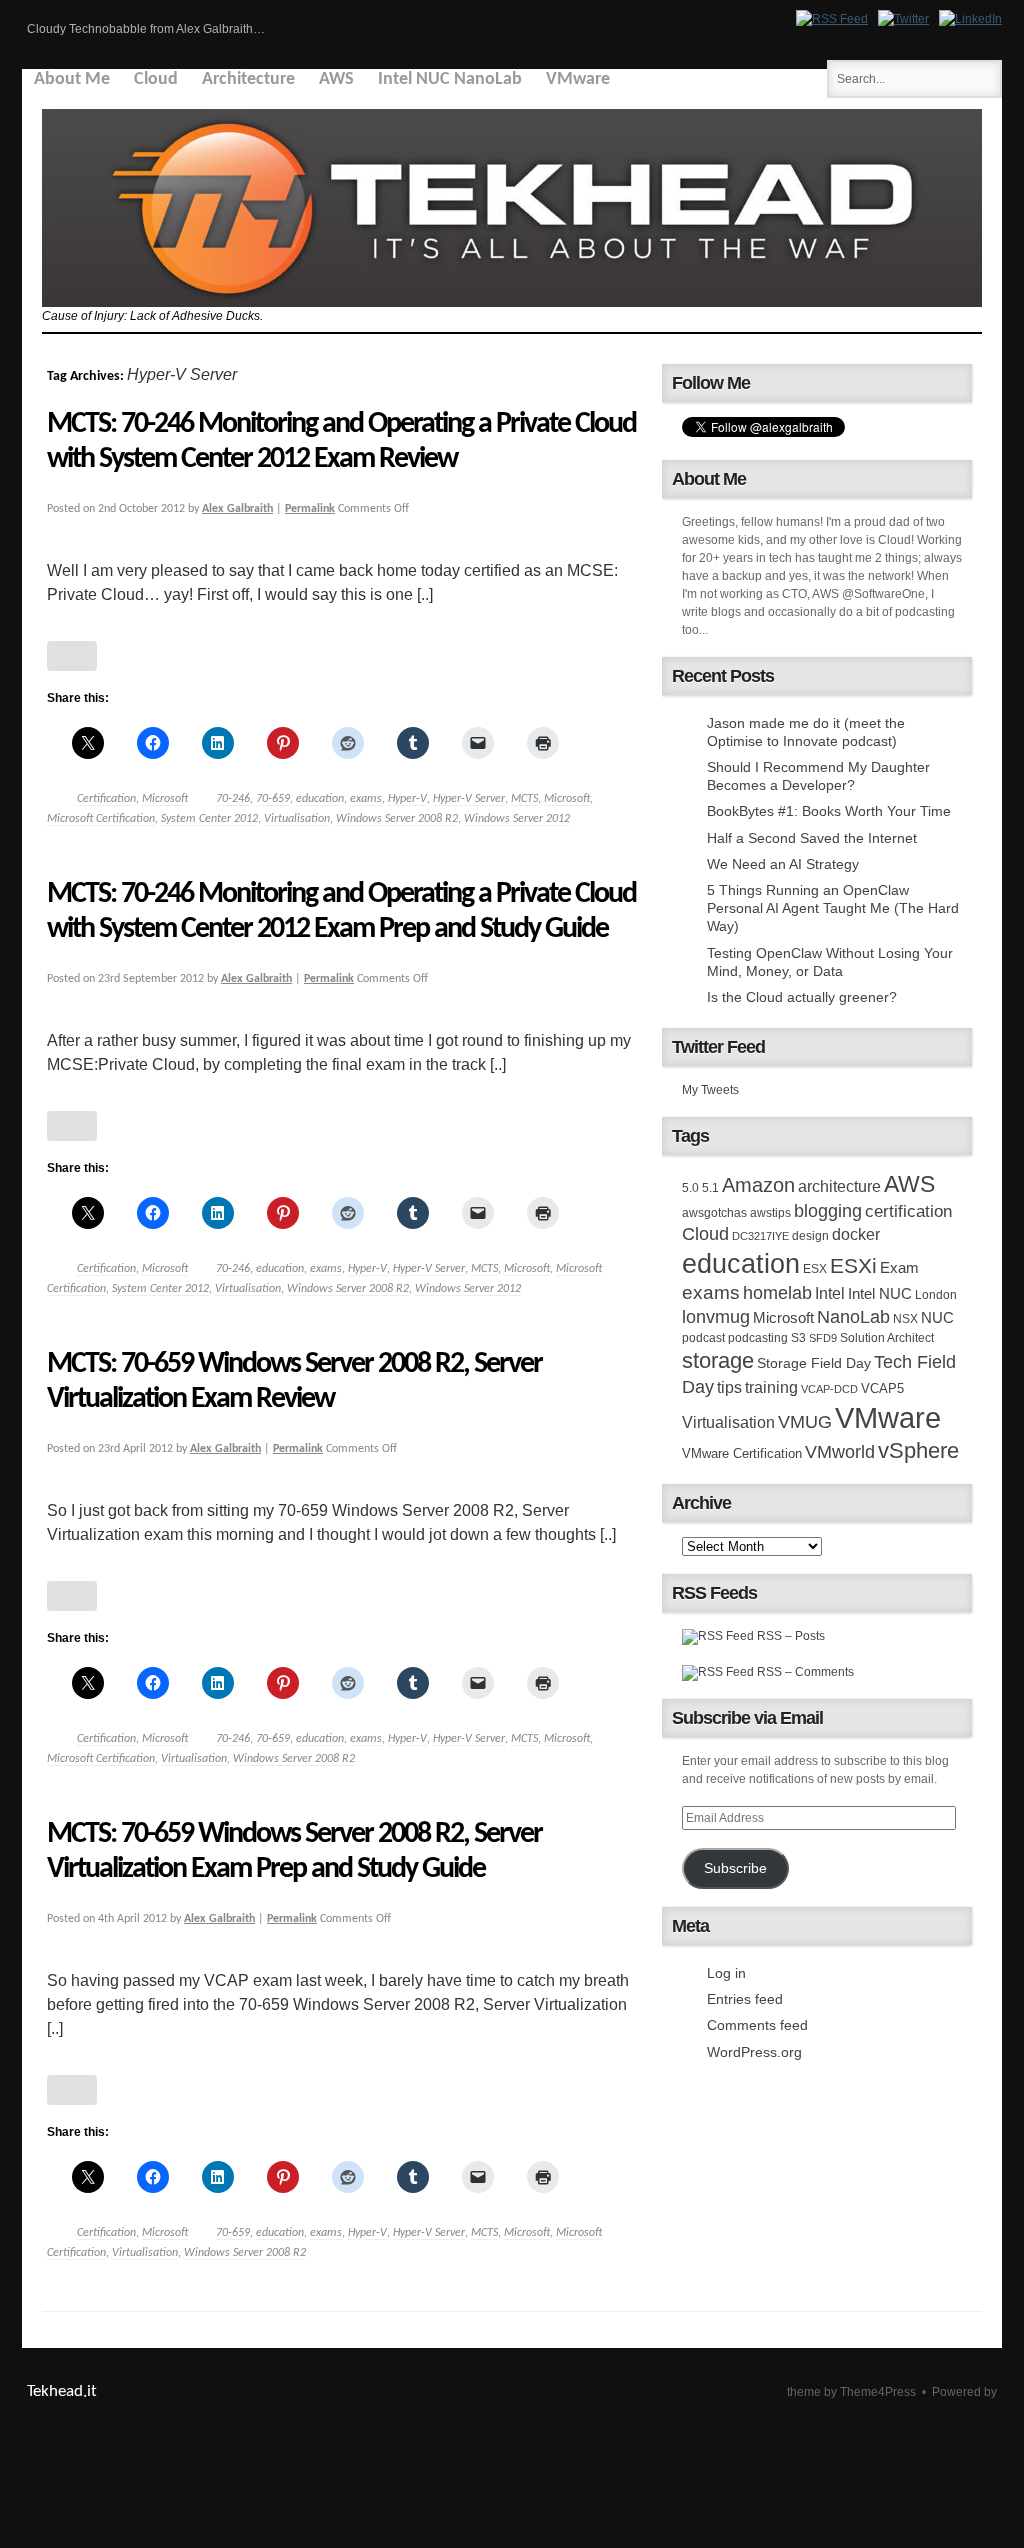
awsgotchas (714, 1213)
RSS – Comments (804, 1672)
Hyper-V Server (469, 799)
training (771, 1387)
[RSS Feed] (832, 19)
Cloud (156, 79)
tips (729, 1387)
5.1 (710, 1188)
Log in (726, 1973)
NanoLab (853, 1317)
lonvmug (716, 1317)
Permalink (310, 509)
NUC (937, 1318)
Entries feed (745, 1999)
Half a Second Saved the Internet (812, 838)
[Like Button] (72, 656)
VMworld (840, 1452)
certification (908, 1211)
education (320, 799)
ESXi (853, 1265)
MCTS (524, 799)
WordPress (953, 2410)
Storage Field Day (814, 1363)
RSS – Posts (789, 1636)
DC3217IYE (760, 1236)
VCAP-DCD (829, 1389)
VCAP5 (882, 1388)
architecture (839, 1186)
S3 (798, 1338)
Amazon (758, 1185)
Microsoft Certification (101, 819)
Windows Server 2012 (517, 819)
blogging (828, 1211)
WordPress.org (754, 2052)
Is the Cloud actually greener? (802, 997)
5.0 (690, 1188)
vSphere (918, 1450)
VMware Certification (742, 1453)
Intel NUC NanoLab (450, 79)
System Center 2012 (209, 819)
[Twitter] (903, 19)
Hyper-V (407, 799)
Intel (830, 1293)
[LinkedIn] (970, 19)
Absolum (746, 2392)
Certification (106, 799)
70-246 (233, 799)
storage (718, 1360)
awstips (770, 1213)
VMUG (805, 1422)
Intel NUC (880, 1293)
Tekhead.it (62, 2391)
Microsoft (165, 799)
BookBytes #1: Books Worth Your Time (829, 811)
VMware (578, 79)
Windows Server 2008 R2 (397, 819)
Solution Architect (887, 1338)
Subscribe (735, 1868)
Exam (899, 1267)
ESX (815, 1269)
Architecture (248, 79)
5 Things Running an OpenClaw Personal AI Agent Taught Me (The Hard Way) (833, 908)
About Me (72, 79)
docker (856, 1234)
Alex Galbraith (237, 509)
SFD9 (823, 1338)
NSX (905, 1319)
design (810, 1236)
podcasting (758, 1338)
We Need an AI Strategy (783, 864)
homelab (777, 1293)
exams (366, 799)
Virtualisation (297, 819)
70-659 (273, 799)
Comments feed (757, 2025)
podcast (703, 1338)
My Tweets (710, 1090)
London (936, 1295)
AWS (336, 79)
